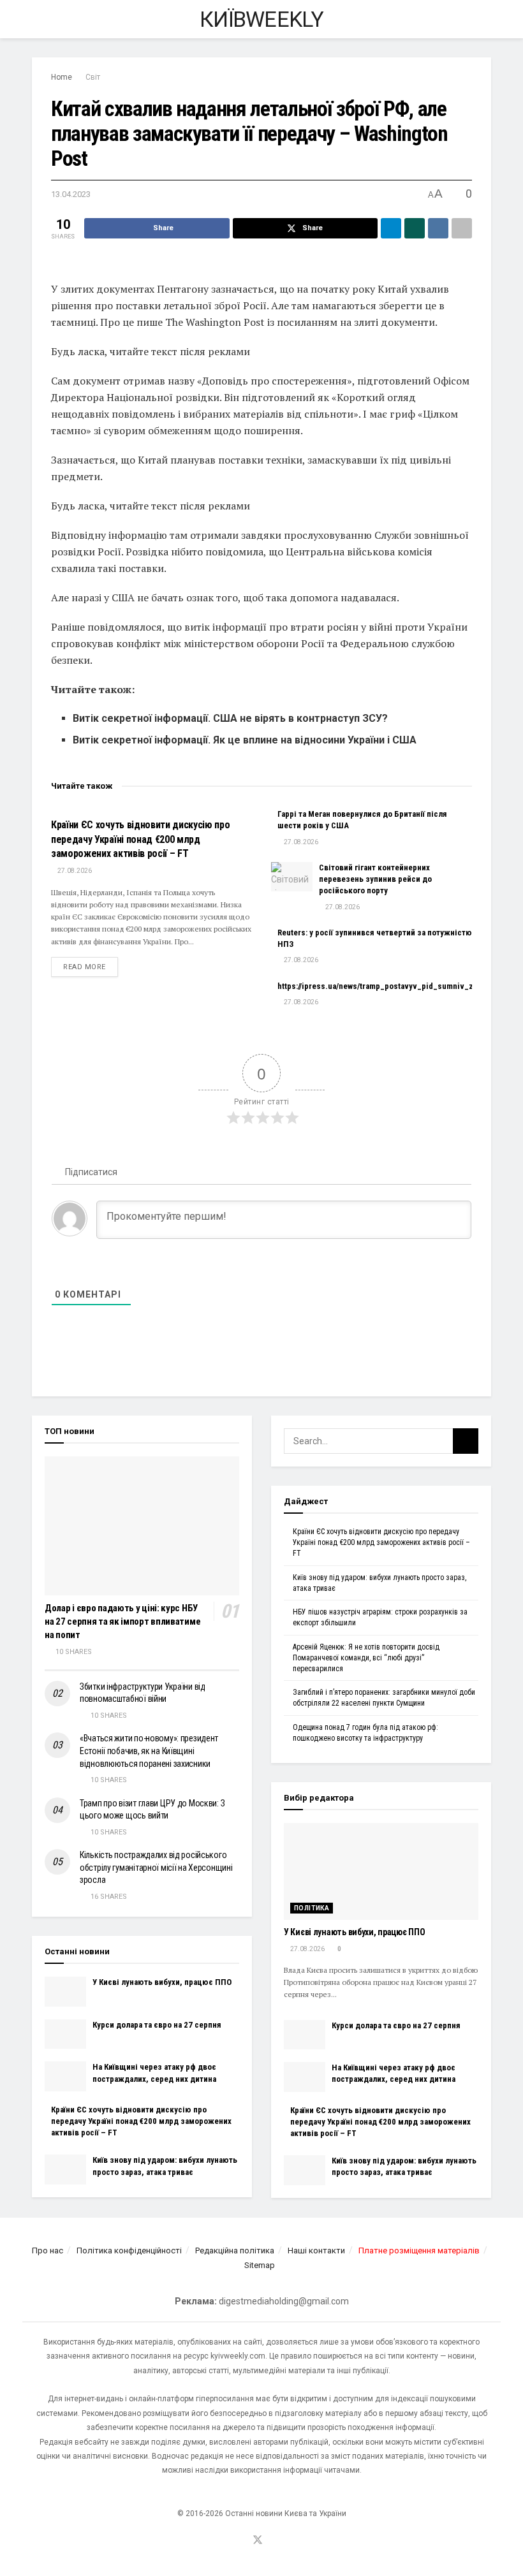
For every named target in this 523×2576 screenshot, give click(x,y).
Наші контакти (316, 2250)
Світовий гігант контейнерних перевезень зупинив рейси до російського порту (375, 879)
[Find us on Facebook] (240, 2541)
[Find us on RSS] (275, 2541)
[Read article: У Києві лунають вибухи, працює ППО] (65, 1991)
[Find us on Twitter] (258, 2541)
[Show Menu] (37, 19)
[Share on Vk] (438, 228)
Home (62, 77)
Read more (91, 967)
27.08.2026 (74, 871)
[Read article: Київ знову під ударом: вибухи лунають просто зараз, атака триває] (65, 2169)
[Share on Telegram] (391, 228)
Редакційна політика (235, 2250)
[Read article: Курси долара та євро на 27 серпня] (65, 2034)
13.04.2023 (71, 194)
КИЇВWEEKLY (261, 19)
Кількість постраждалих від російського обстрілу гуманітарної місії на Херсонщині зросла (156, 1867)
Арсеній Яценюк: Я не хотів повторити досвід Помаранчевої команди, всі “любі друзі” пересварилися (366, 1658)
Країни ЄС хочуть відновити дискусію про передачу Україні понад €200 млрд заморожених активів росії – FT (141, 839)
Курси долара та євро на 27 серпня (157, 2025)
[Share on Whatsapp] (415, 228)
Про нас (48, 2250)
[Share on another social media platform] (462, 228)
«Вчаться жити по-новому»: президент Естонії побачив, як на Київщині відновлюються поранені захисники (149, 1751)
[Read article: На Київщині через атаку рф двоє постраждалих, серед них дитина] (65, 2076)
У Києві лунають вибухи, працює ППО (162, 1982)
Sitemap (260, 2265)
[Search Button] (486, 19)
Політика (312, 1908)
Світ (93, 77)
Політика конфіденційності (129, 2250)
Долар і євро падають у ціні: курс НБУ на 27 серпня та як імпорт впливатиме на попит (122, 1621)
